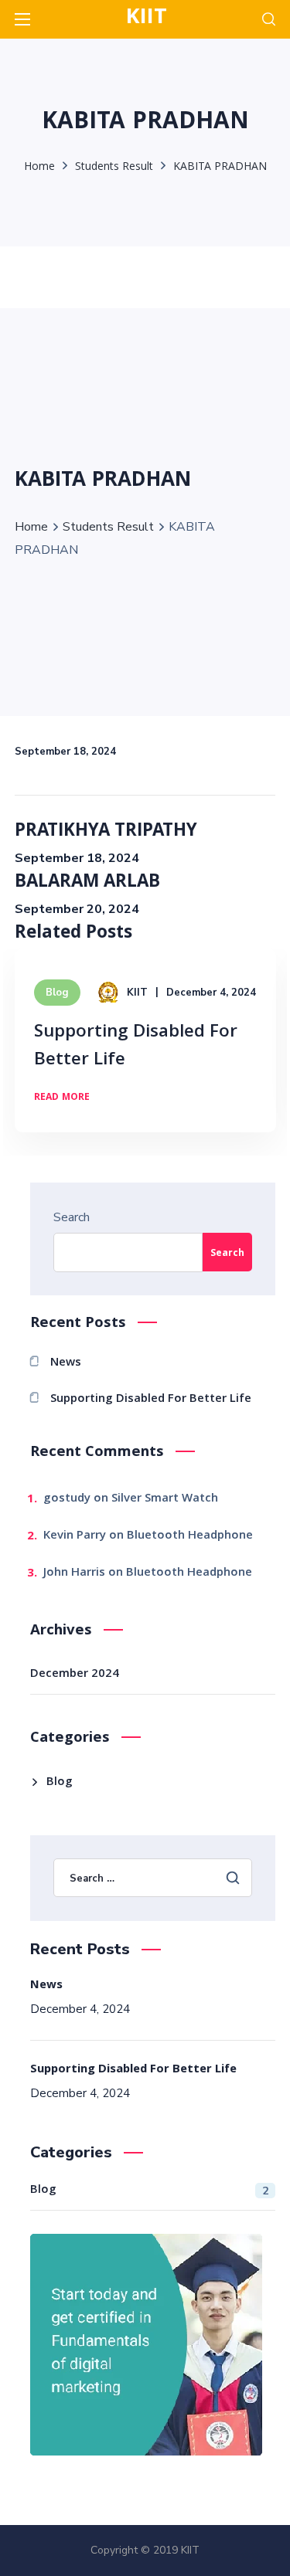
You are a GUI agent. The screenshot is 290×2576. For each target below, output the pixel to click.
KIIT (137, 993)
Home (39, 168)
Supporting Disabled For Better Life (136, 1047)
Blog (57, 993)
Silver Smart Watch (165, 1499)
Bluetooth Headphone (190, 1536)
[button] (269, 19)
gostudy (67, 1499)
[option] (145, 1052)
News (66, 1363)
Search (72, 1217)
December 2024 (75, 1675)
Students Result (114, 168)
